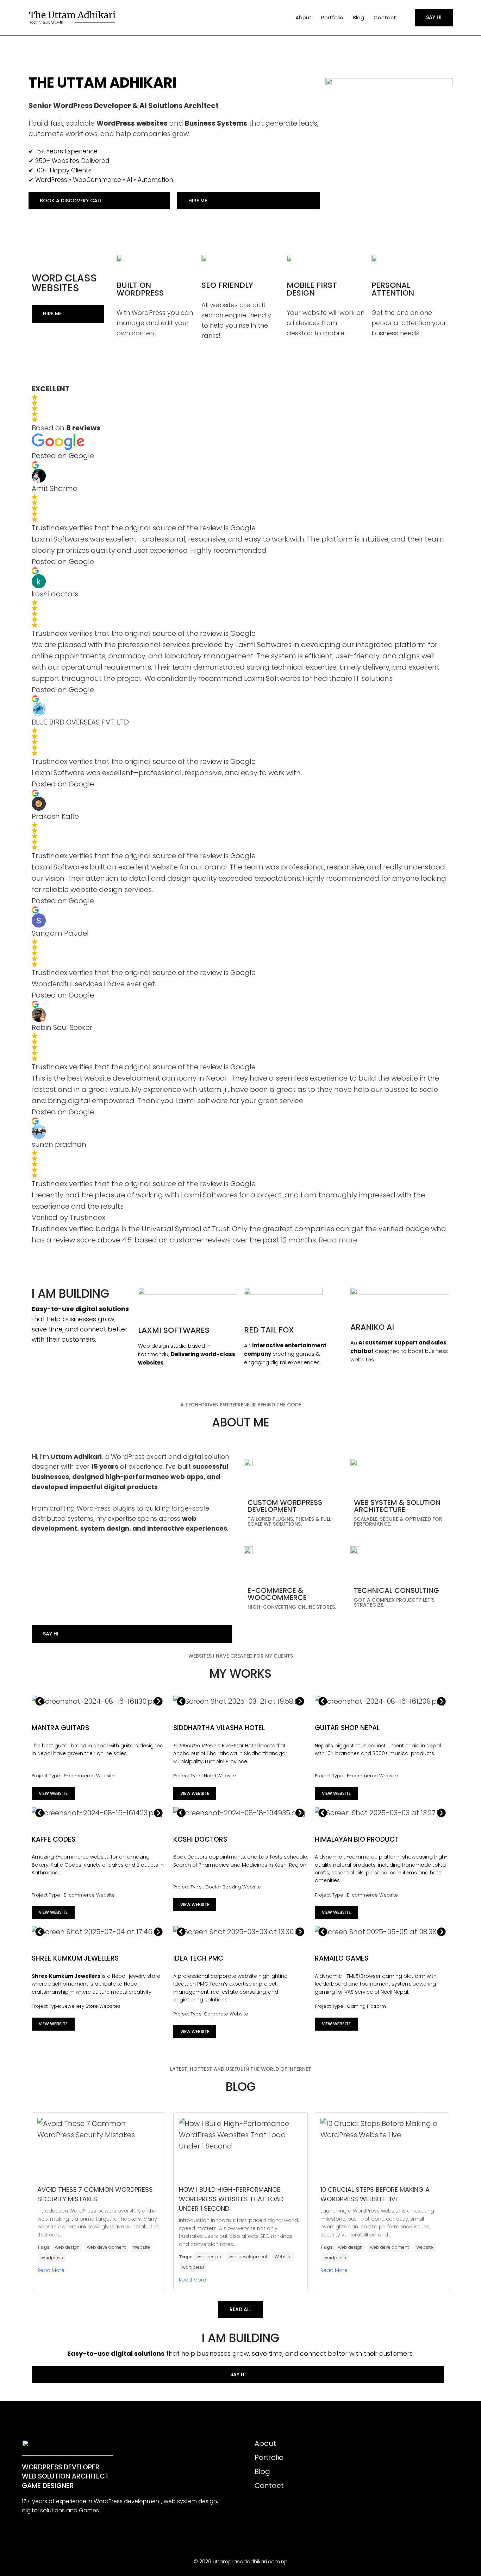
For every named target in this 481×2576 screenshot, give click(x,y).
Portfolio (332, 17)
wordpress (52, 2258)
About (304, 17)
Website (142, 2247)
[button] (40, 1701)
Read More (51, 2270)
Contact (385, 17)
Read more (338, 1240)
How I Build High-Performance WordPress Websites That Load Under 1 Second (231, 2199)
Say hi (434, 17)
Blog (358, 17)
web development (106, 2247)
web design (67, 2247)
